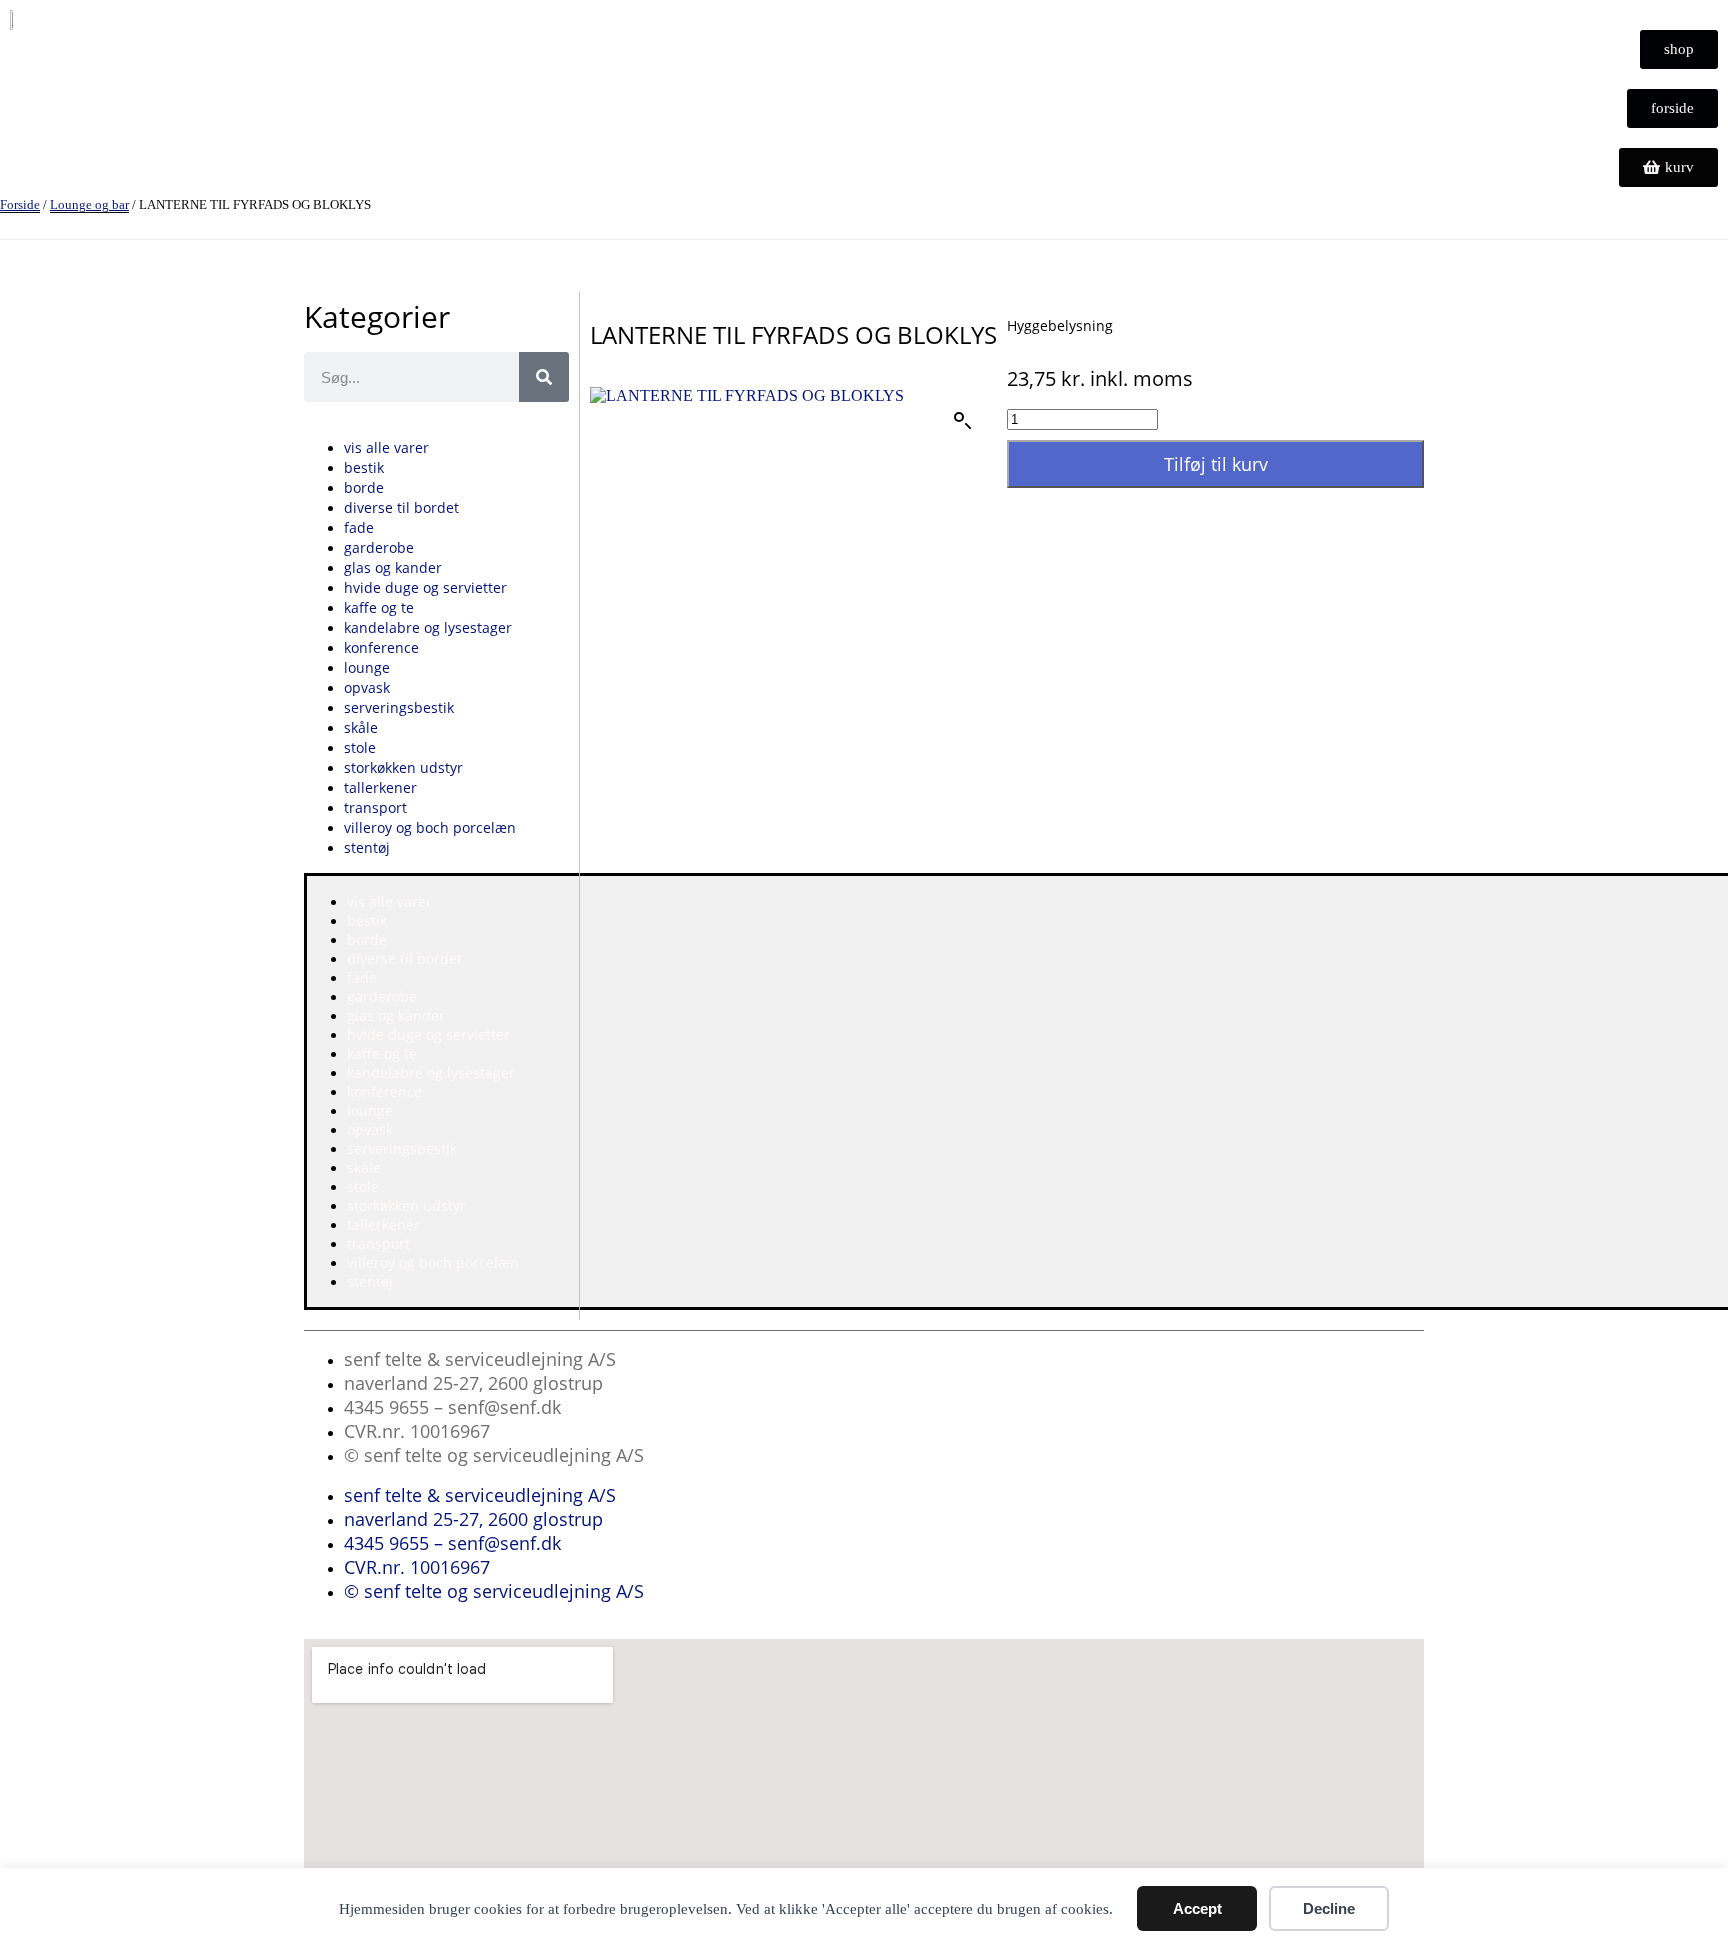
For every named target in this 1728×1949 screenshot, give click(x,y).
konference (381, 647)
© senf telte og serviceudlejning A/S (494, 1455)
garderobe (379, 547)
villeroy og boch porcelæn (430, 827)
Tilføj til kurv (1216, 464)
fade (359, 527)
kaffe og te (379, 607)
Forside (20, 204)
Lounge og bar (89, 204)
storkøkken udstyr (403, 767)
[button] (963, 421)
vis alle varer (386, 447)
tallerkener (380, 787)
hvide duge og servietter (425, 587)
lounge (367, 667)
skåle (361, 727)
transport (375, 807)
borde (364, 487)
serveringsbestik (399, 707)
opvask (367, 687)
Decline (1329, 1908)
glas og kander (393, 567)
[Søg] (544, 377)
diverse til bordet (401, 507)
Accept (1197, 1908)
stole (360, 747)
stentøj (367, 847)
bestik (364, 467)
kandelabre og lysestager (428, 627)
